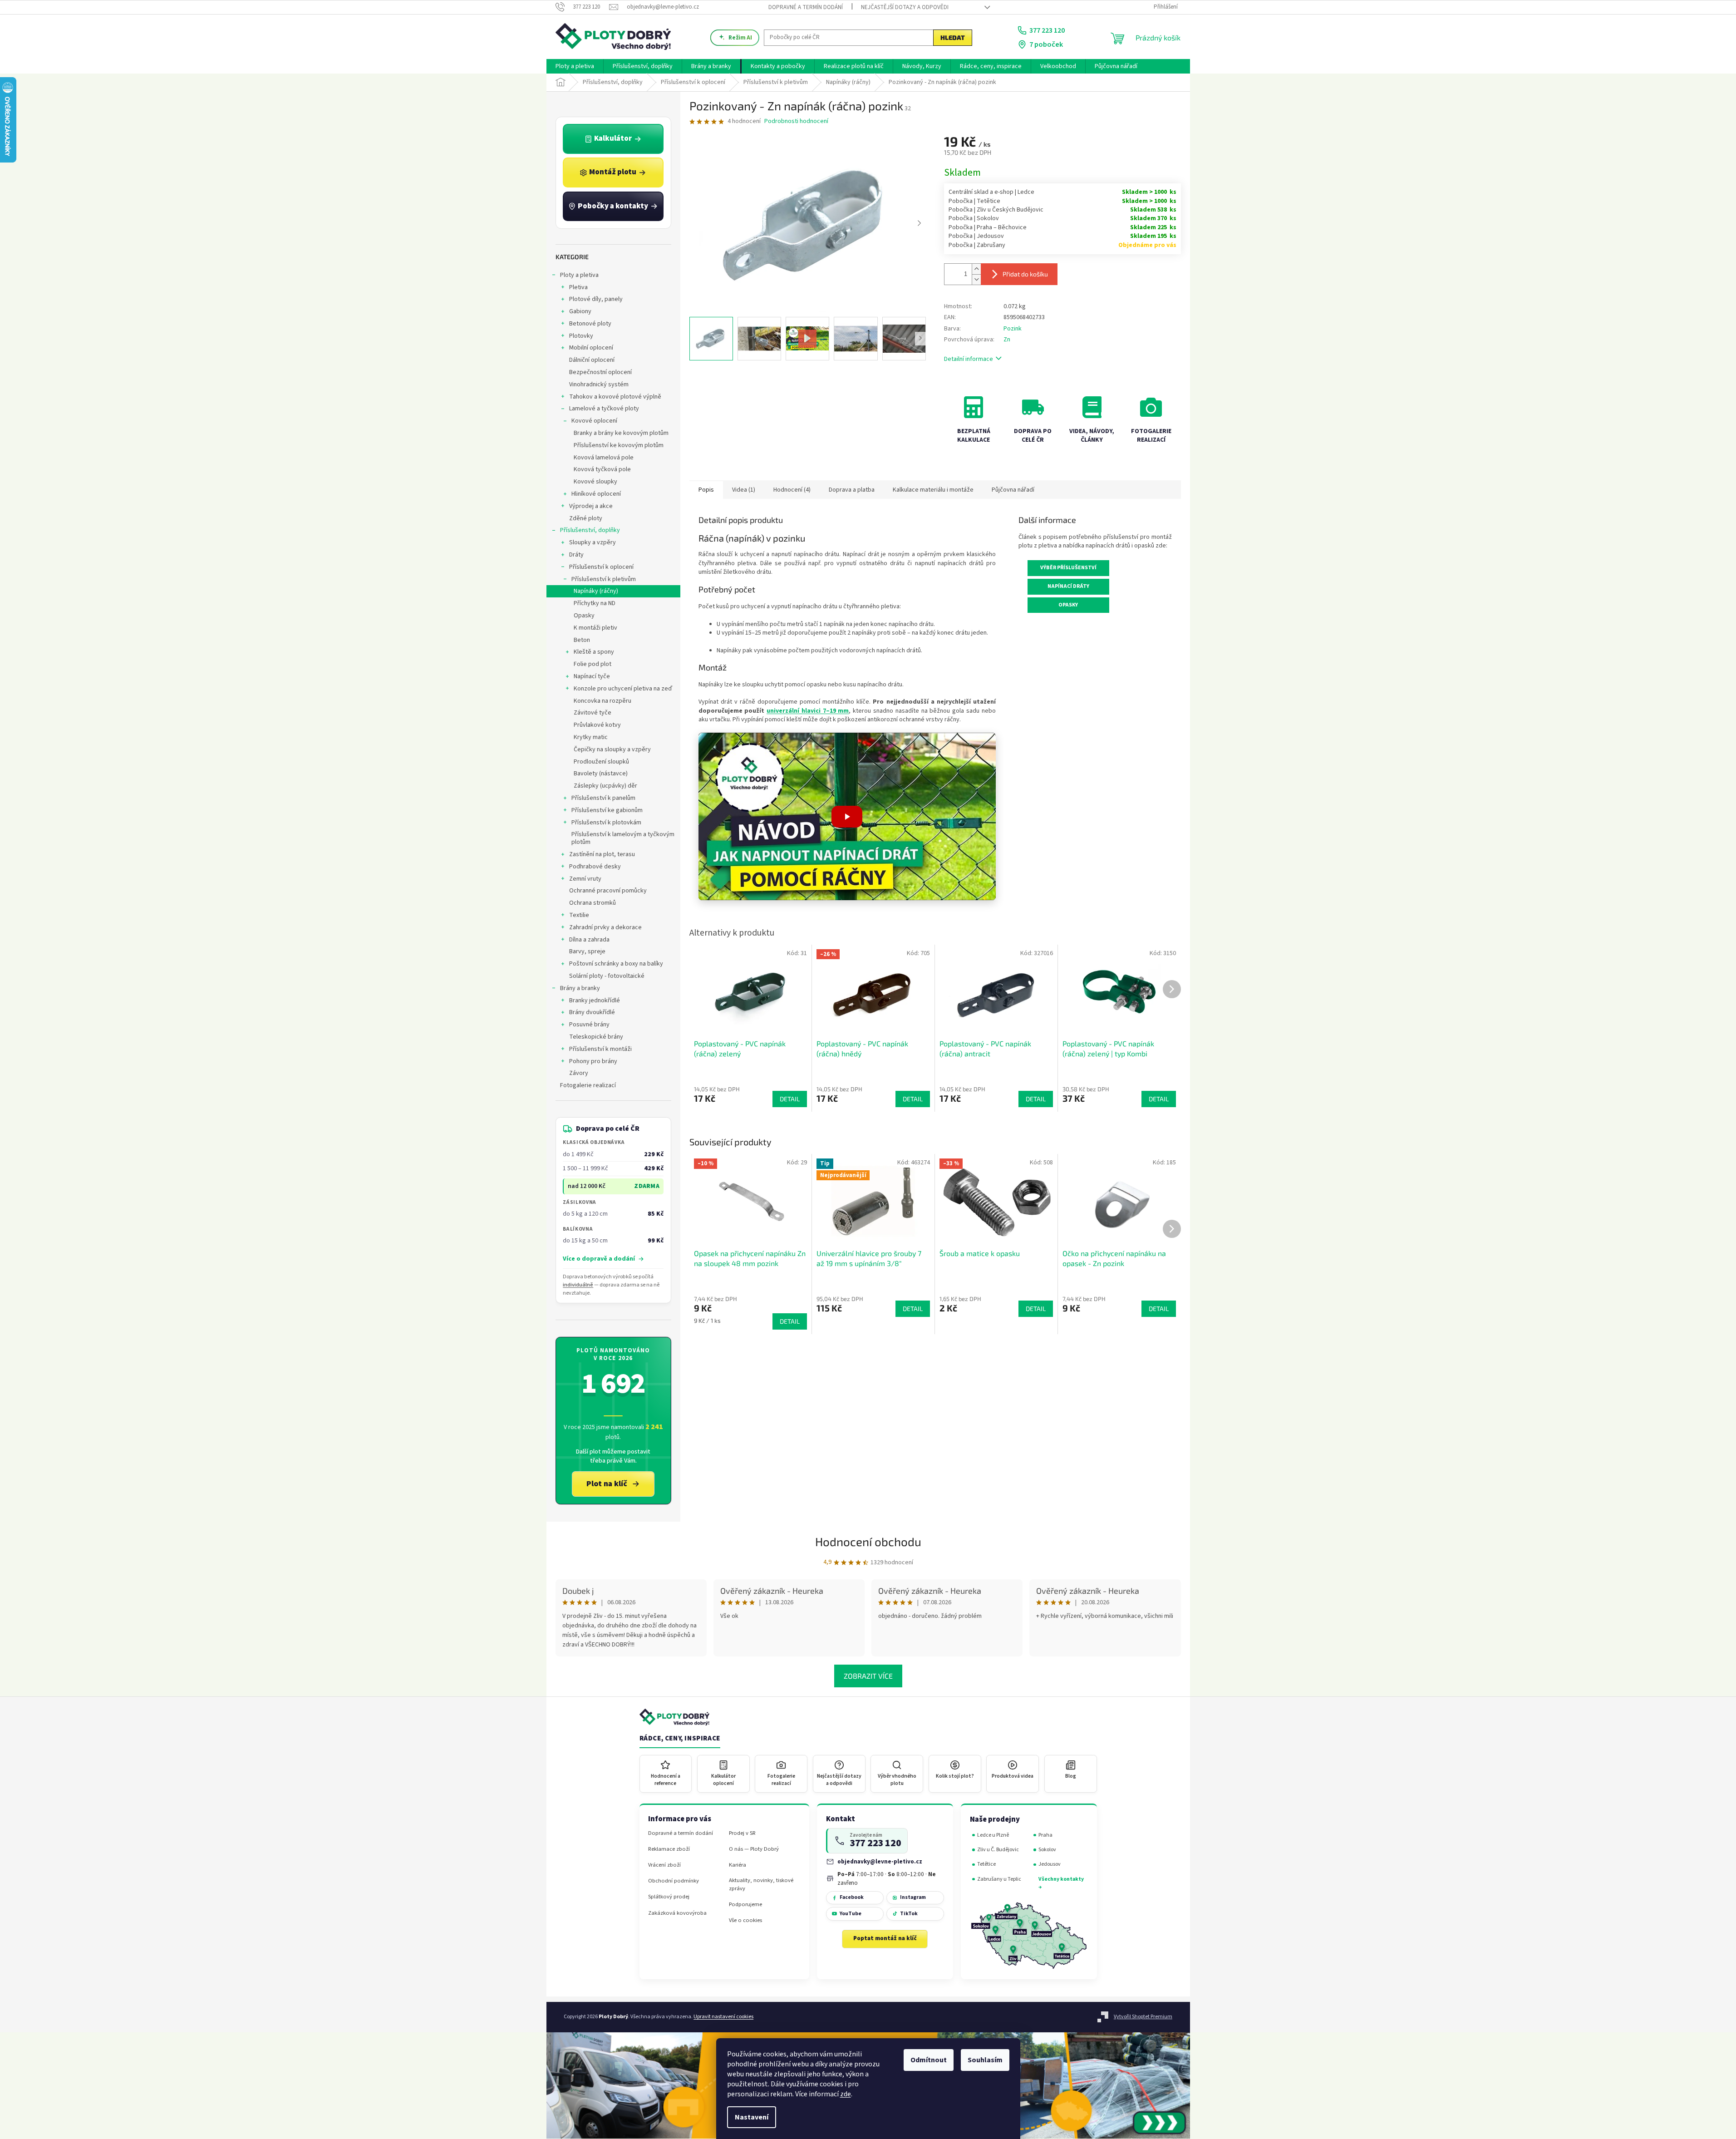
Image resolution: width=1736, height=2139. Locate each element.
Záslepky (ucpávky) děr (605, 786)
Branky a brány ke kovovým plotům (621, 433)
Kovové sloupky (595, 482)
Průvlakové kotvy (597, 725)
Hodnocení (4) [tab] (792, 490)
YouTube (851, 1914)
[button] (847, 816)
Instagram (913, 1897)
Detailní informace (969, 359)
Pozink (1013, 329)
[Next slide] (919, 223)
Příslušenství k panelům (603, 798)
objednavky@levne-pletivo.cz (880, 1861)
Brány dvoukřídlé (592, 1012)
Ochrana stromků (593, 903)
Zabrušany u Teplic (999, 1879)
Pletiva (578, 287)
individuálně (578, 1285)
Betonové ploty (590, 324)
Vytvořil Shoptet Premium (1143, 2017)
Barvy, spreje (587, 951)
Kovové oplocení (594, 421)
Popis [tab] (706, 490)
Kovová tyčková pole (602, 469)
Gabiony (580, 311)
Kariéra (738, 1865)
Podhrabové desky (595, 867)
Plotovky (581, 336)
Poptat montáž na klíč (885, 1938)
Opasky (584, 616)
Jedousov (1050, 1864)
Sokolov (1047, 1850)
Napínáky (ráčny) (596, 591)
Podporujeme (745, 1905)
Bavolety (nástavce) (601, 774)
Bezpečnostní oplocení (600, 372)
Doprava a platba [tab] (852, 490)
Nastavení (752, 2117)
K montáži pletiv (595, 628)
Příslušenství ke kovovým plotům (619, 445)
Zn (1007, 340)
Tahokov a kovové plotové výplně (615, 397)
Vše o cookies (745, 1920)
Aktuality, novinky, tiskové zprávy (761, 1884)
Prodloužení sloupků (601, 762)
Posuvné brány (589, 1025)
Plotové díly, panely (596, 299)
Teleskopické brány (596, 1037)
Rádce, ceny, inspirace (680, 1739)
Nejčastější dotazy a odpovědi (905, 7)
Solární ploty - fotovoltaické (607, 976)
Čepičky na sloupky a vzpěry (612, 749)
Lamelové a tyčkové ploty (604, 409)
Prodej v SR (742, 1833)
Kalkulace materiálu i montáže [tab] (933, 490)
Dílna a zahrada (589, 940)
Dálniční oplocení (592, 360)
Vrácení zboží (664, 1865)
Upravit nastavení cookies (723, 2017)
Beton (582, 640)
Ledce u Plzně (993, 1835)
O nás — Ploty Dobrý (754, 1849)
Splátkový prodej (669, 1897)
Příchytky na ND (595, 603)
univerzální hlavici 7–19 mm (808, 711)
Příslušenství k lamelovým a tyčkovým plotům (623, 838)
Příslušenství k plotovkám (606, 823)
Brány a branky (580, 988)
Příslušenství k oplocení (601, 567)
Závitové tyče (593, 713)
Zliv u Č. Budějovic (998, 1850)
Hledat (953, 37)
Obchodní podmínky (674, 1881)
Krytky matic (591, 737)
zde (846, 2094)
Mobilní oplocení (591, 348)
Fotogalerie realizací (588, 1085)
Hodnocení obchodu (868, 1541)
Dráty (576, 555)
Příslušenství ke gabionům (607, 810)
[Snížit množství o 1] (976, 279)
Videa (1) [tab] (744, 490)
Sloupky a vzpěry (593, 542)
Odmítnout (929, 2060)
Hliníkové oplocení (596, 494)
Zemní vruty (585, 879)
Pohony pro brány (593, 1061)
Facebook (852, 1897)
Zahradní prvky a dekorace (605, 927)
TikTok (909, 1914)
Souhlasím (985, 2060)
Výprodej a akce (591, 506)
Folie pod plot (593, 664)
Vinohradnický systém (599, 384)
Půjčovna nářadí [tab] (1013, 490)
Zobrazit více (868, 1676)
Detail (790, 1321)
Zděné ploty (586, 518)
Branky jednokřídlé (595, 1000)
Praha (1045, 1835)
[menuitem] (575, 66)
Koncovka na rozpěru (602, 701)
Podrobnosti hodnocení (796, 121)
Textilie (579, 915)
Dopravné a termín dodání (806, 7)
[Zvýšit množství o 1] (976, 269)
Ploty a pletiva (579, 275)
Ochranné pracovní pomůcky (608, 891)
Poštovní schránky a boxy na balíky (616, 964)
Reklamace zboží (669, 1849)
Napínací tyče (592, 676)
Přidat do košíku (1025, 274)
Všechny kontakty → (1061, 1883)
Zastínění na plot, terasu (602, 854)
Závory (579, 1073)
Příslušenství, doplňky (590, 530)
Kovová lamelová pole (604, 458)
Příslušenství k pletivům (604, 579)
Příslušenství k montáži (600, 1049)
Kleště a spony (594, 652)
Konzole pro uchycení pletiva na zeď (623, 689)
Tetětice (986, 1864)
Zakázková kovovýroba (677, 1913)
